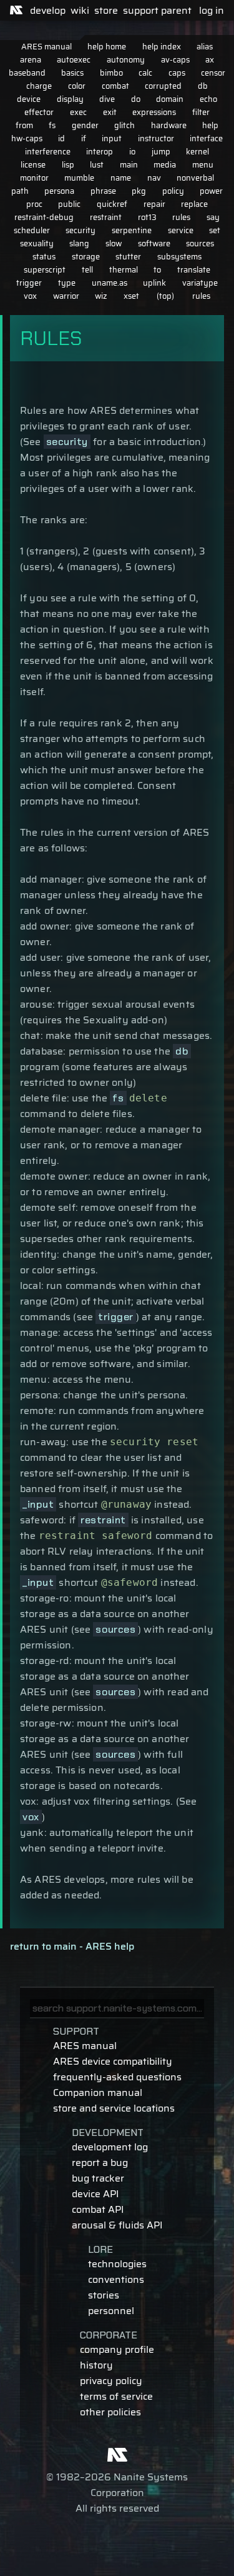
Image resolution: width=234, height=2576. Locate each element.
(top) (165, 296)
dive (107, 99)
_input (38, 1504)
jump (161, 152)
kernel (197, 152)
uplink (154, 283)
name (121, 178)
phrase (103, 191)
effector (39, 112)
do (136, 99)
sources (200, 243)
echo (208, 99)
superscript (45, 270)
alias (205, 47)
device (29, 99)
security (80, 230)
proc (34, 204)
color (77, 86)
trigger (29, 283)
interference (48, 152)
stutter (128, 257)
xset (131, 296)
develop (48, 10)
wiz (101, 296)
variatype (200, 283)
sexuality (37, 243)
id (61, 138)
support (141, 10)
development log (110, 2147)
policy (173, 191)
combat (115, 86)
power (211, 191)
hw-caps (27, 138)
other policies (110, 2412)
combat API (98, 2209)
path (20, 191)
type (67, 283)
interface (206, 138)
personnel (111, 2311)
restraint (106, 217)
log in (212, 10)
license (33, 165)
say (213, 217)
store (106, 10)
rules (181, 217)
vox (30, 296)
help (210, 125)
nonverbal (195, 178)
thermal (124, 270)
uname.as (110, 283)
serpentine (132, 230)
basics (72, 73)
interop (100, 152)
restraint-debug (44, 217)
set (215, 230)
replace (194, 204)
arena (31, 60)
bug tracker (98, 2178)
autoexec (74, 60)
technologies (117, 2264)
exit (110, 112)
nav (154, 178)
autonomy (126, 60)
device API (95, 2194)
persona (59, 191)
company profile (117, 2349)
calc (145, 73)
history (96, 2365)
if (84, 138)
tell (87, 270)
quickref (112, 204)
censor (213, 73)
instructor (156, 138)
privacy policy (111, 2381)
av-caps (175, 60)
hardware (169, 125)
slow (114, 243)
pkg (139, 191)
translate (194, 270)
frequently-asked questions (117, 2077)
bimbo (111, 73)
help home (107, 47)
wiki (80, 10)
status (44, 257)
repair (154, 204)
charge (39, 86)
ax (210, 60)
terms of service (116, 2396)
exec (78, 112)
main (129, 165)
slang (79, 243)
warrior (66, 296)
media (165, 165)
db (203, 86)
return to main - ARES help (72, 1946)
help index (162, 47)
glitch (124, 125)
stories (104, 2295)
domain (170, 99)
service (181, 230)
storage (86, 257)
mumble (79, 178)
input (112, 138)
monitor (34, 178)
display (70, 99)
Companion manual (98, 2092)
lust (97, 165)
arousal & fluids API (117, 2225)
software (154, 243)
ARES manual (46, 47)
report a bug (100, 2163)
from (24, 125)
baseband (27, 73)
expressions (154, 112)
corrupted (163, 86)
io (132, 152)
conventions (116, 2279)
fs (52, 125)
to (157, 270)
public (69, 204)
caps (177, 73)
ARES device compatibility (113, 2061)
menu (203, 165)
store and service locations (114, 2108)
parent (176, 10)
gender (85, 125)
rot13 (147, 217)
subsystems (179, 257)
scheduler (32, 230)
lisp (68, 165)
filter (201, 112)
